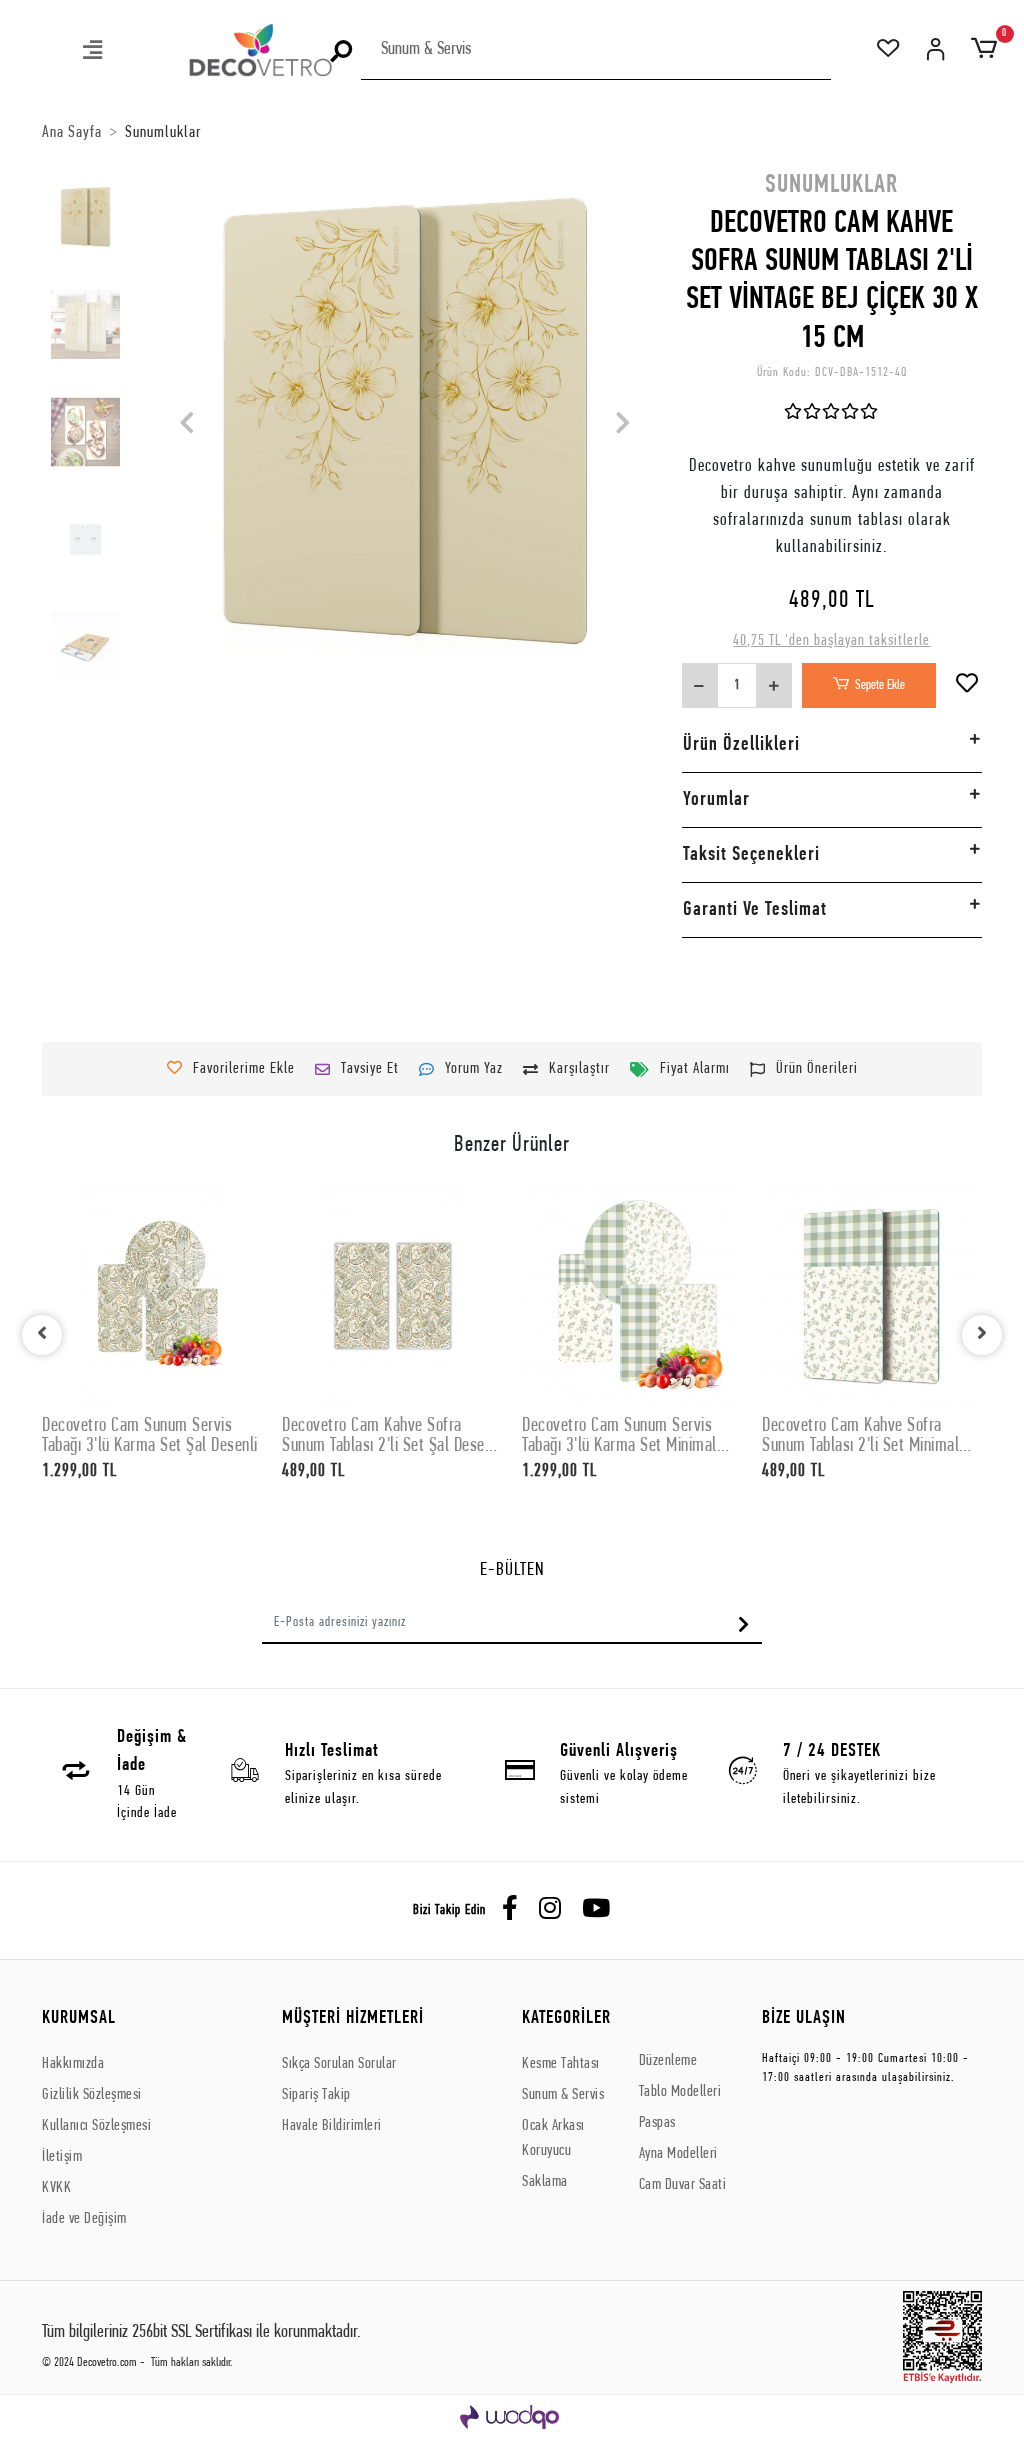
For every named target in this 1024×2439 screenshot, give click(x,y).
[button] (94, 52)
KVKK (56, 2188)
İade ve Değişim (84, 2219)
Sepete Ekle (880, 685)
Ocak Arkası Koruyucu (553, 2138)
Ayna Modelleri (678, 2154)
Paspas (657, 2123)
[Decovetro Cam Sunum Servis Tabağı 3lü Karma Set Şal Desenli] (152, 1296)
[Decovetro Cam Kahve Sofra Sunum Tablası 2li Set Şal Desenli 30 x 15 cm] (392, 1296)
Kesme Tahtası (561, 2064)
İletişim (62, 2157)
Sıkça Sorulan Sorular (339, 2064)
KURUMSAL (79, 2018)
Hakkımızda (73, 2064)
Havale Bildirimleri (332, 2126)
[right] (982, 1335)
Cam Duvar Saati (683, 2185)
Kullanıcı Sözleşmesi (96, 2126)
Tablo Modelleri (680, 2092)
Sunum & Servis (563, 2095)
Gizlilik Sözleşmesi (92, 2095)
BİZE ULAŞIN (804, 2018)
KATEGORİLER (566, 2018)
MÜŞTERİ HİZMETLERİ (353, 2018)
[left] (42, 1335)
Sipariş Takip (316, 2095)
